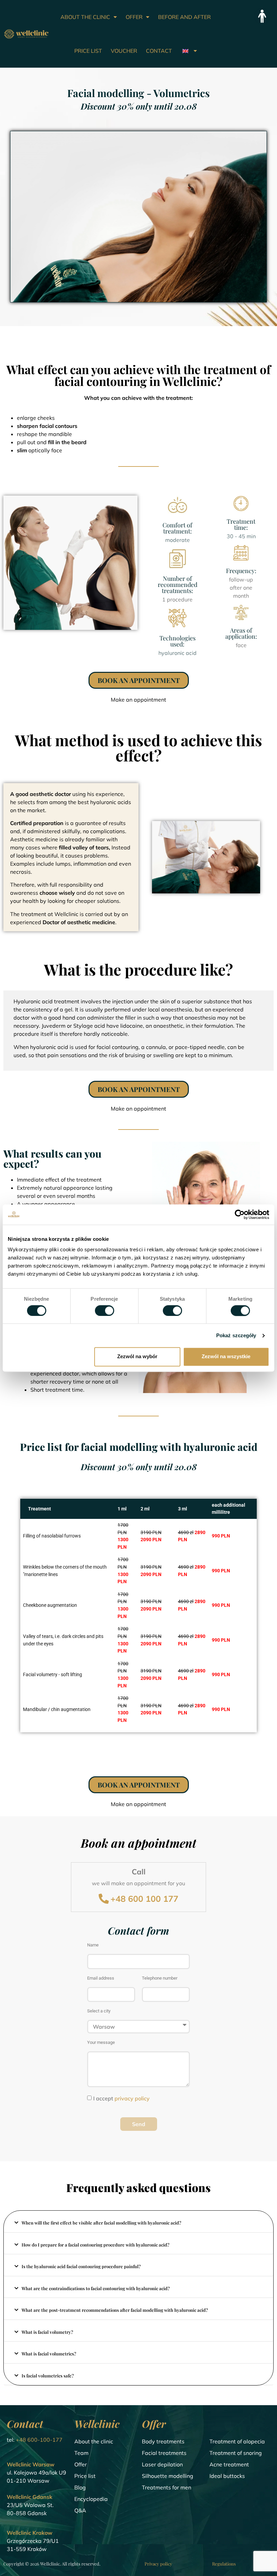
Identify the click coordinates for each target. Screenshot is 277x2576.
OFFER (134, 17)
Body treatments (163, 2441)
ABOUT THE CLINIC (85, 17)
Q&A (80, 2510)
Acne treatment (229, 2464)
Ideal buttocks (227, 2476)
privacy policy (132, 2098)
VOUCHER (124, 51)
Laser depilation (162, 2464)
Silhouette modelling (168, 2476)
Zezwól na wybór (137, 1357)
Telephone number (160, 1978)
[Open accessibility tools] (262, 16)
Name (93, 1945)
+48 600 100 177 (144, 1899)
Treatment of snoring (236, 2453)
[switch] (105, 1310)
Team (81, 2453)
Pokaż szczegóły (236, 1335)
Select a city (99, 2011)
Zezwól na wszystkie (226, 1357)
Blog (80, 2487)
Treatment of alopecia (237, 2441)
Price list (85, 2476)
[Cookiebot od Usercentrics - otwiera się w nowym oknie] (240, 1214)
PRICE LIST (88, 51)
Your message (101, 2043)
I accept (121, 2098)
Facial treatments (164, 2453)
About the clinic (94, 2441)
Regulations (224, 2564)
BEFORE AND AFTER (184, 17)
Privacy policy (158, 2564)
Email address (101, 1978)
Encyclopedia (91, 2499)
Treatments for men (167, 2487)
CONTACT (159, 51)
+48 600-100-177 (39, 2440)
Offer (81, 2464)
